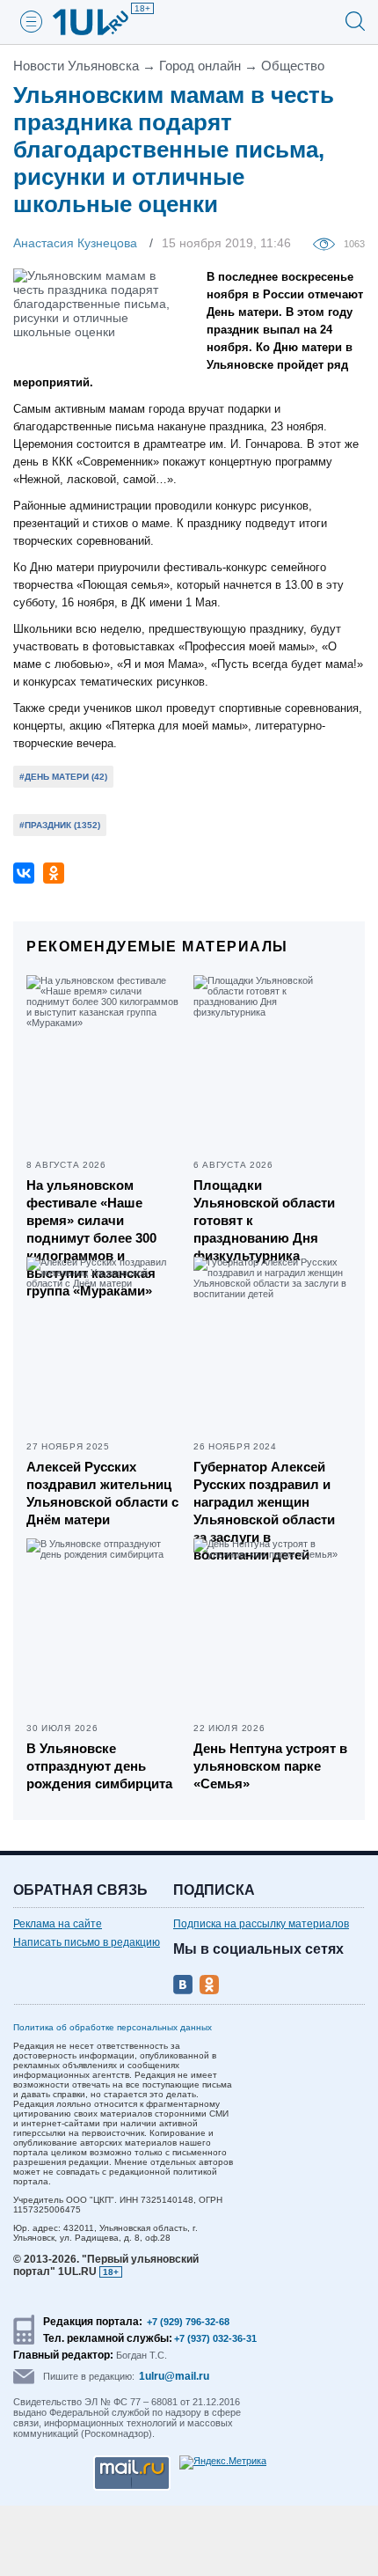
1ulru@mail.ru (174, 2376)
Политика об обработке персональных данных (113, 2027)
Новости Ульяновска (76, 66)
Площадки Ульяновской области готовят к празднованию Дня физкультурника (264, 1220)
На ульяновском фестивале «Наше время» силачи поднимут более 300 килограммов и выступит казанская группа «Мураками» (91, 1238)
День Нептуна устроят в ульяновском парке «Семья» (270, 1766)
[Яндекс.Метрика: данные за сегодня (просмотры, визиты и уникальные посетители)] (223, 2462)
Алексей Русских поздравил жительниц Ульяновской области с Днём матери (102, 1493)
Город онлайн (200, 66)
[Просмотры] (328, 243)
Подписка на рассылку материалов (261, 1924)
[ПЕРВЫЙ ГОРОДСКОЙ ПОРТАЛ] (101, 22)
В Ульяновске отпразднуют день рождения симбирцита (99, 1766)
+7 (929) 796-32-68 (188, 2322)
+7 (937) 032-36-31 (215, 2338)
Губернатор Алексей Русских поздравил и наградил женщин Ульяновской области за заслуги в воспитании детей (264, 1511)
